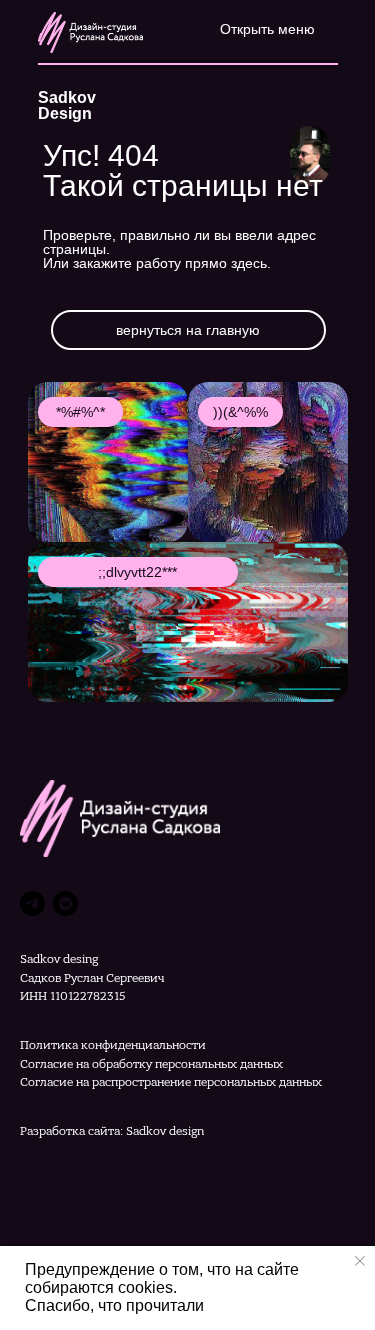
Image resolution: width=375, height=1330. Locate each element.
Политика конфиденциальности (113, 1045)
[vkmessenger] (65, 903)
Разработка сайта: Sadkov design (112, 1131)
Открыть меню (267, 29)
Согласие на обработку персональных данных (151, 1064)
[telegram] (32, 903)
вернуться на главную (188, 330)
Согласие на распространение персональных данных (171, 1082)
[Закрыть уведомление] (360, 1261)
